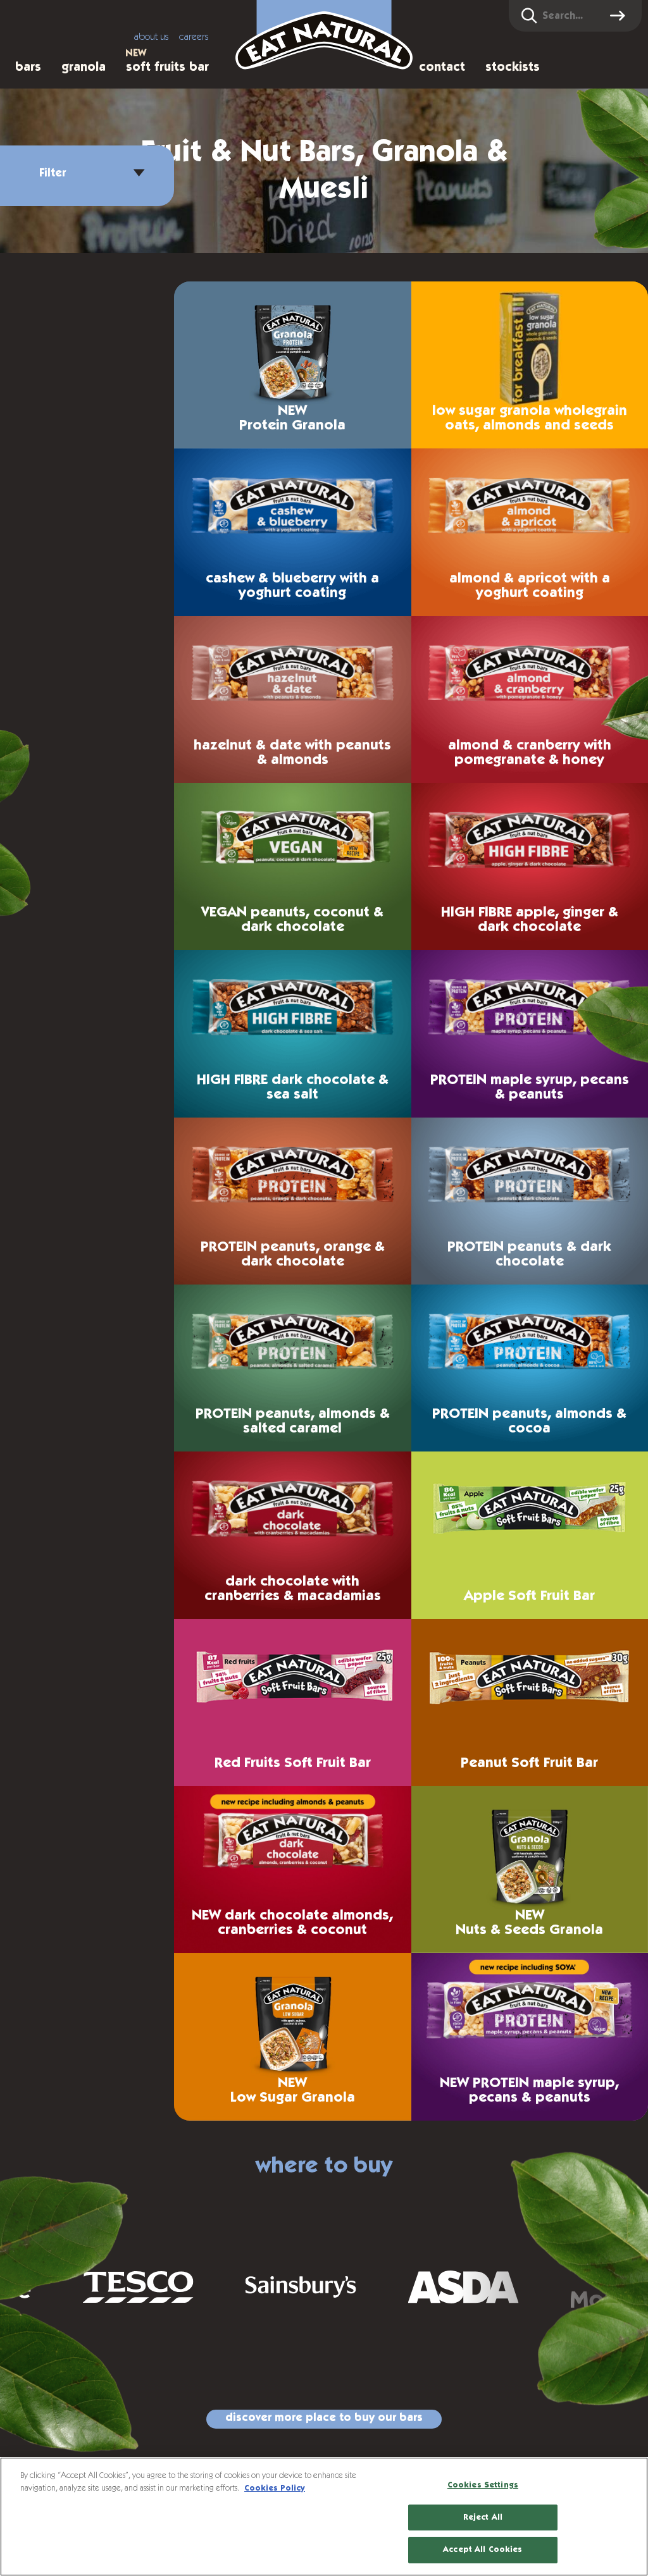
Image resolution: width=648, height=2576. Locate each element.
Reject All (483, 2517)
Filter (53, 173)
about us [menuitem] (152, 37)
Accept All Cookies (483, 2550)
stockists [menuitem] (513, 67)
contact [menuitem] (442, 67)
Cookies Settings (483, 2485)
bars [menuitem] (28, 67)
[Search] (620, 16)
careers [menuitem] (194, 37)
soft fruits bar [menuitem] (167, 67)
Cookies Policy (275, 2488)
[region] (324, 2517)
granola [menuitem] (84, 67)
